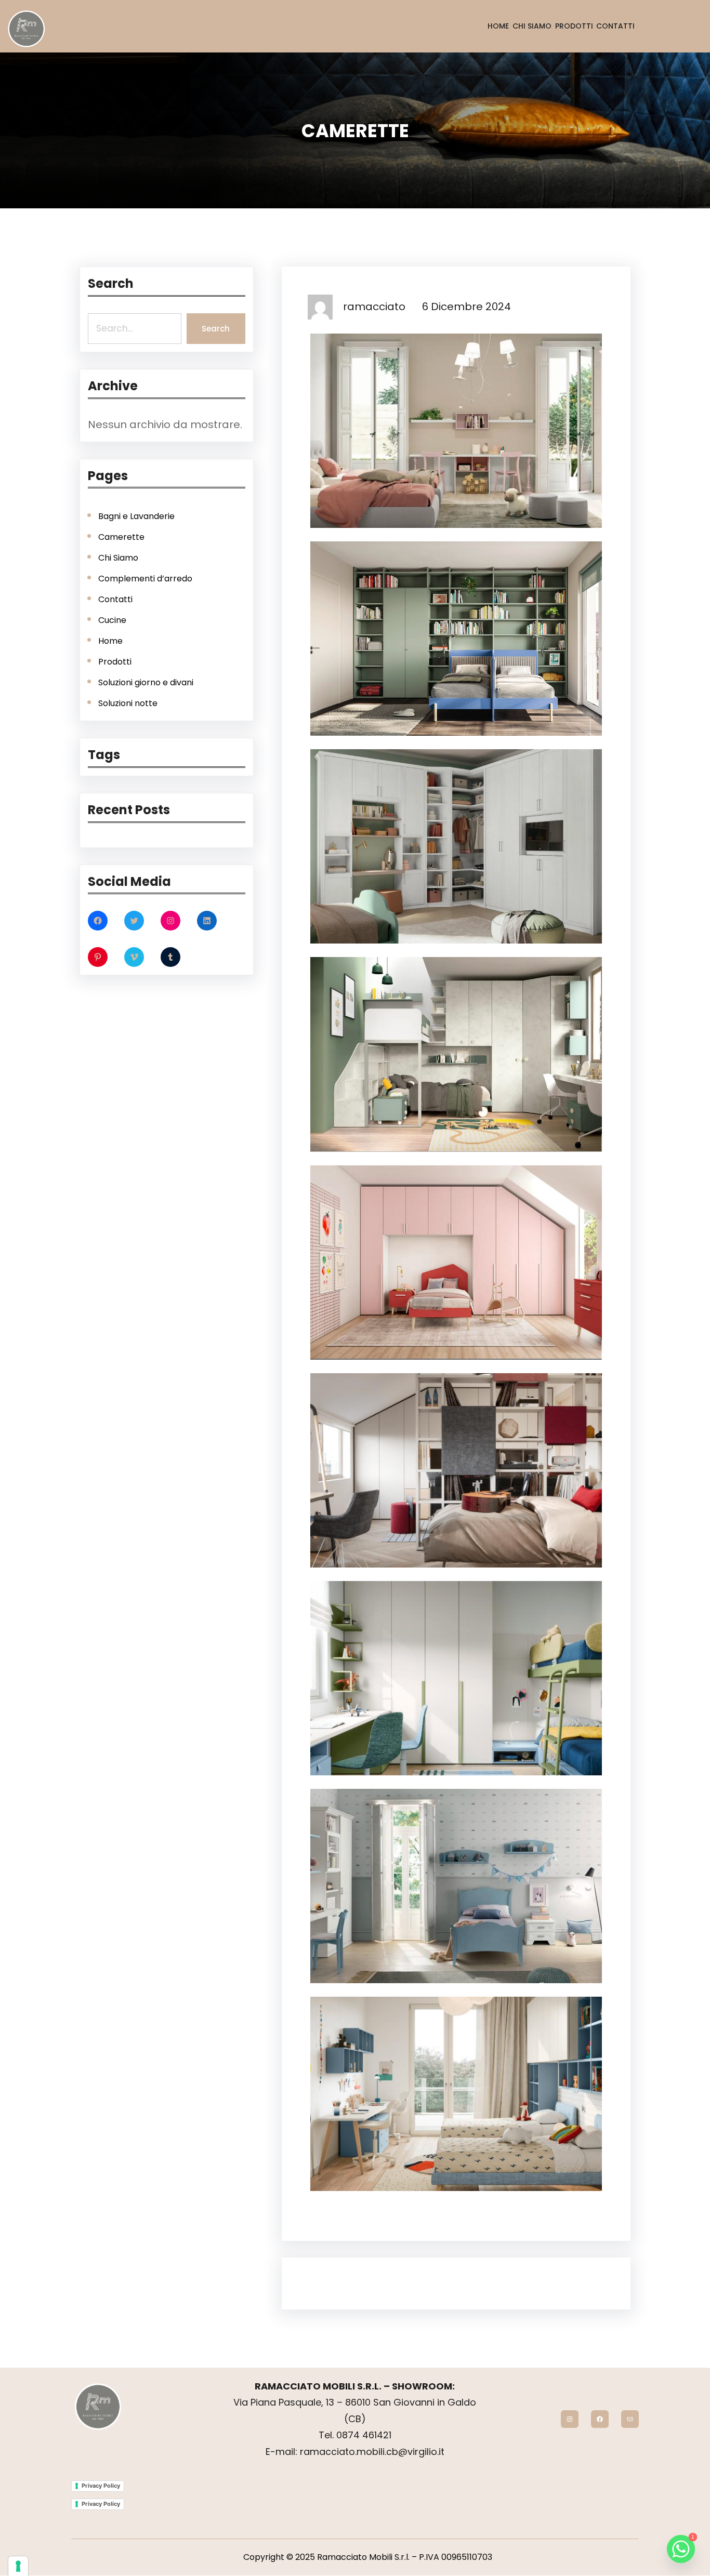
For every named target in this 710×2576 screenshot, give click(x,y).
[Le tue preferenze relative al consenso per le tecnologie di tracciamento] (18, 2566)
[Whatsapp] (681, 2549)
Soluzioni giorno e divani (146, 682)
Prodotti (115, 662)
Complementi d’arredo (145, 579)
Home (110, 641)
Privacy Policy (101, 2486)
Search (216, 329)
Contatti (115, 599)
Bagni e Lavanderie (136, 516)
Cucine (112, 620)
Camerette (121, 537)
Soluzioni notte (128, 703)
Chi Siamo (118, 558)
